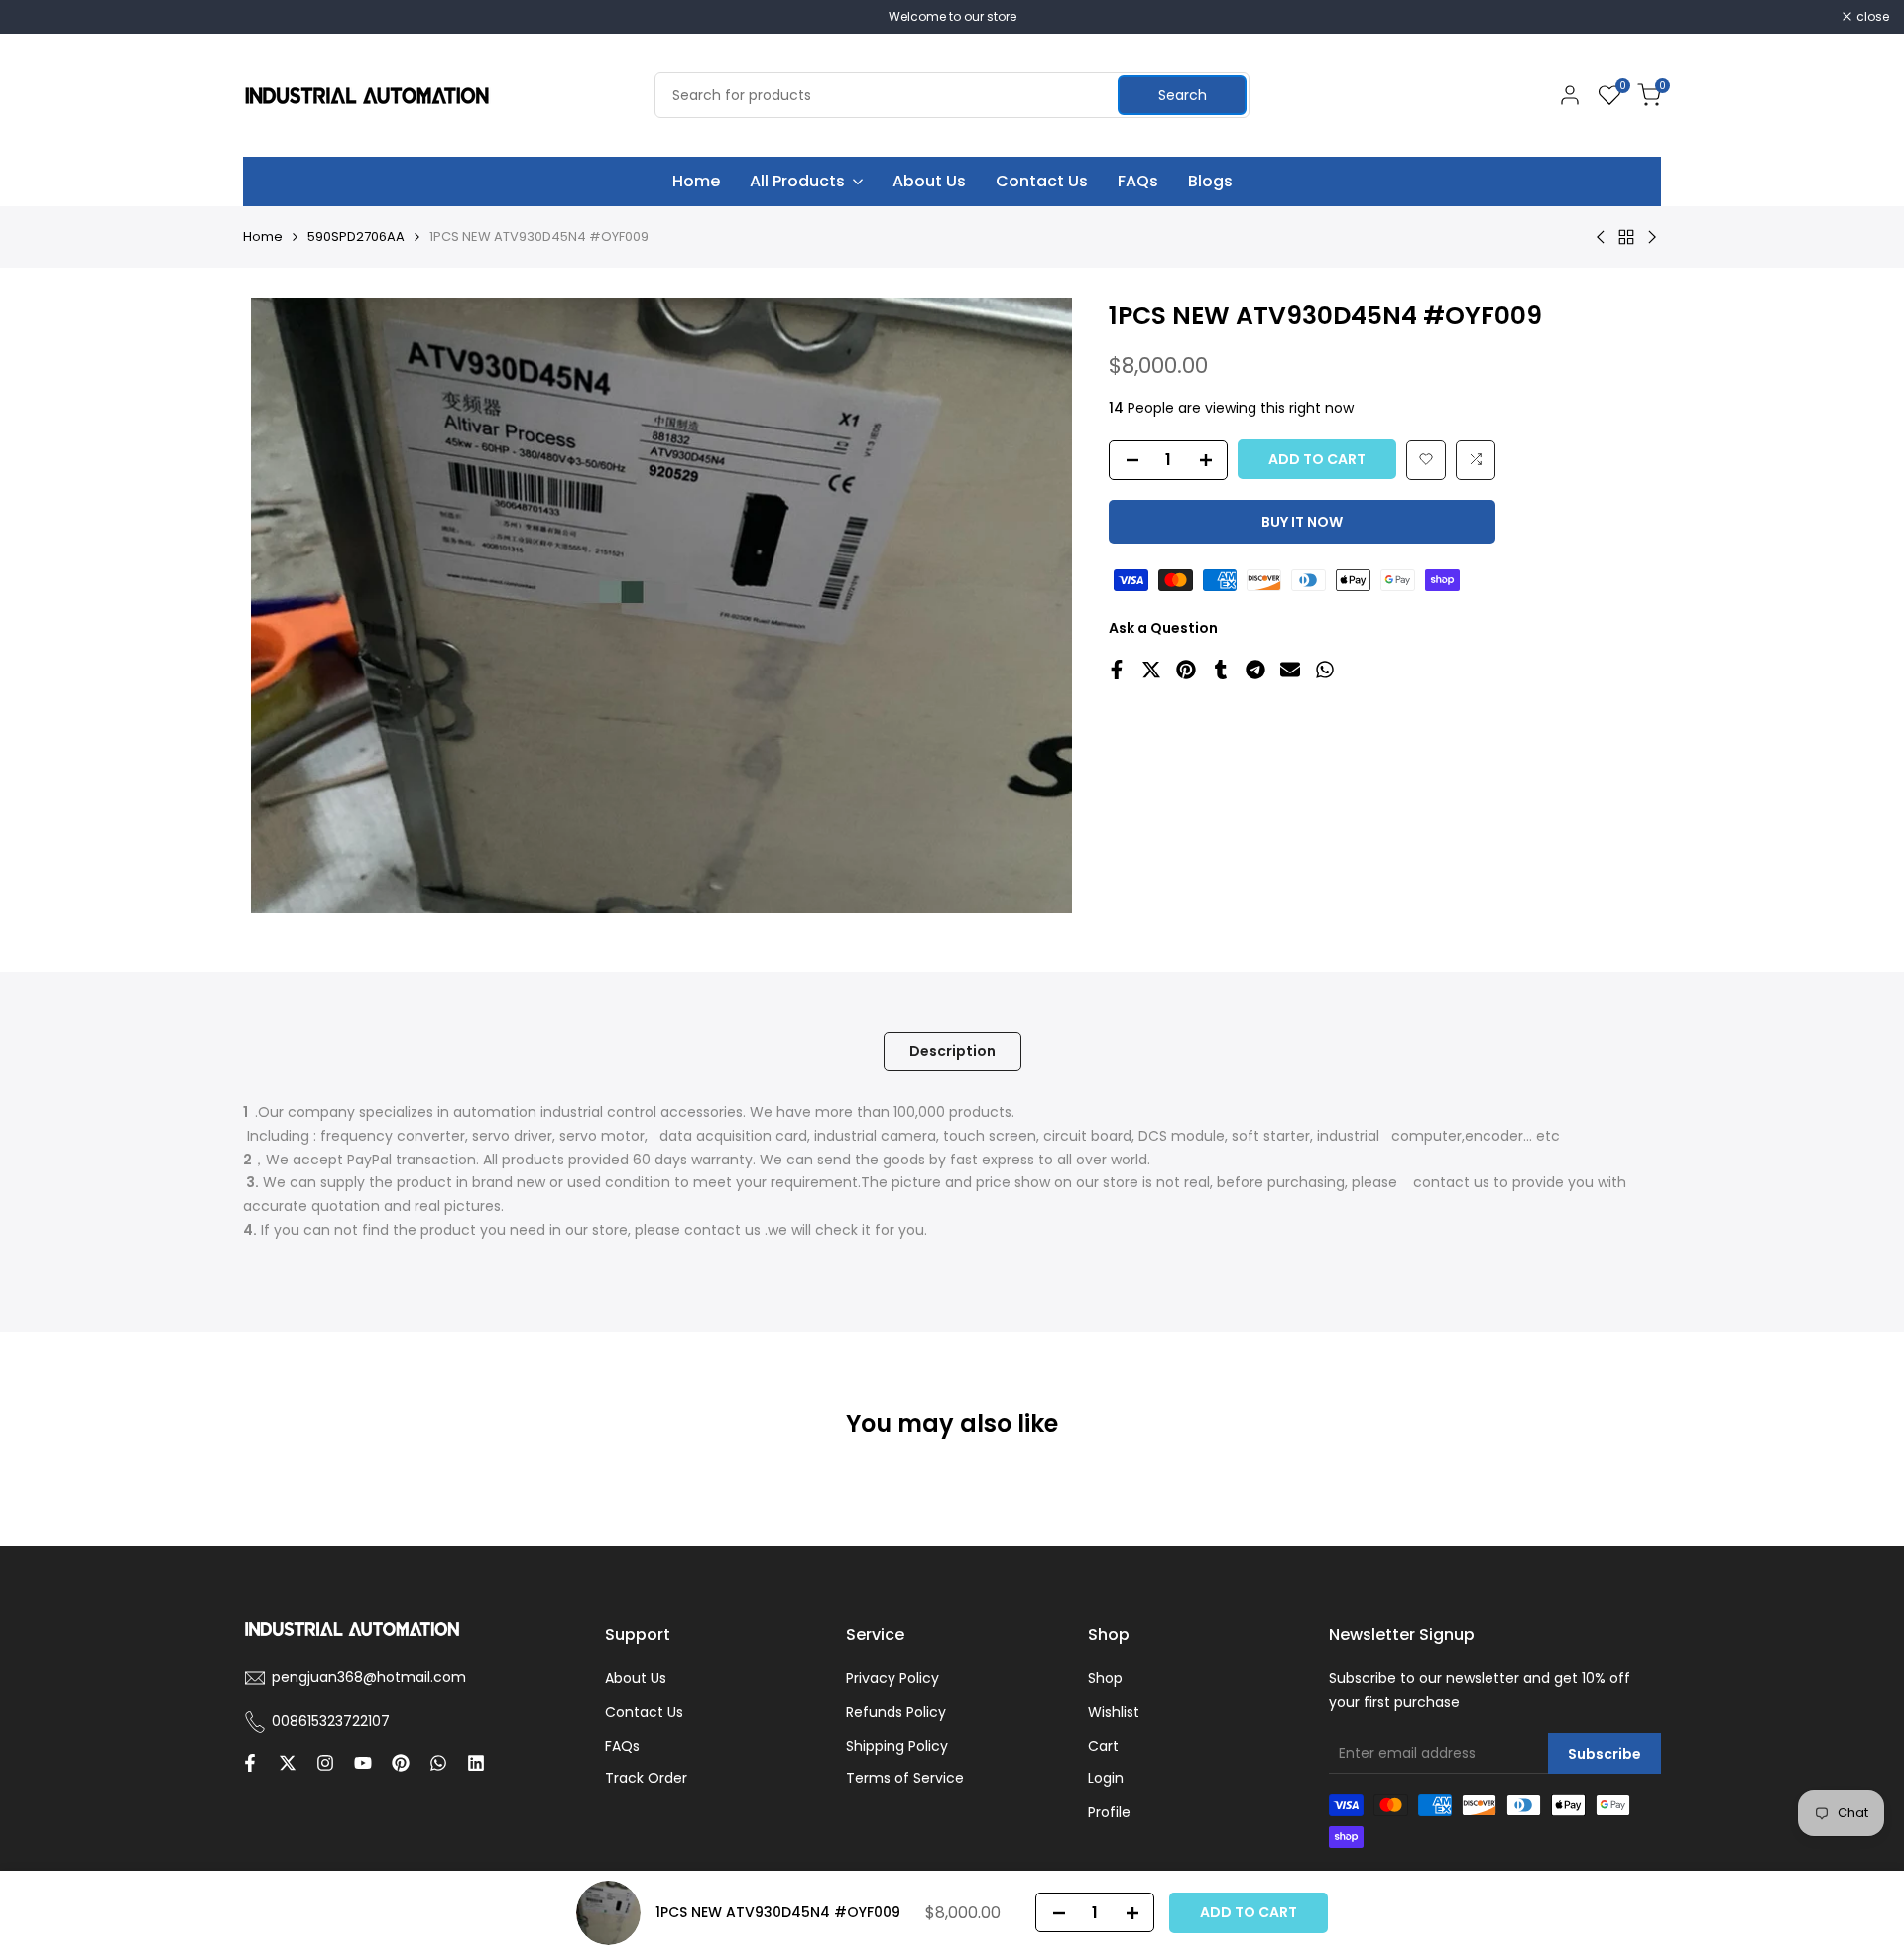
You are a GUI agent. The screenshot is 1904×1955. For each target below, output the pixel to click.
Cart (1103, 1746)
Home (263, 237)
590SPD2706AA (356, 237)
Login (1106, 1778)
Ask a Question (1163, 627)
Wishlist (1114, 1712)
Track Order (646, 1778)
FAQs (622, 1746)
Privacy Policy (892, 1678)
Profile (1109, 1812)
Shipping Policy (897, 1746)
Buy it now (1302, 521)
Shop (1105, 1678)
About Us (636, 1678)
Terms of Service (905, 1778)
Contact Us (644, 1712)
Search (1183, 95)
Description (952, 1051)
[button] (1426, 459)
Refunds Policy (896, 1712)
